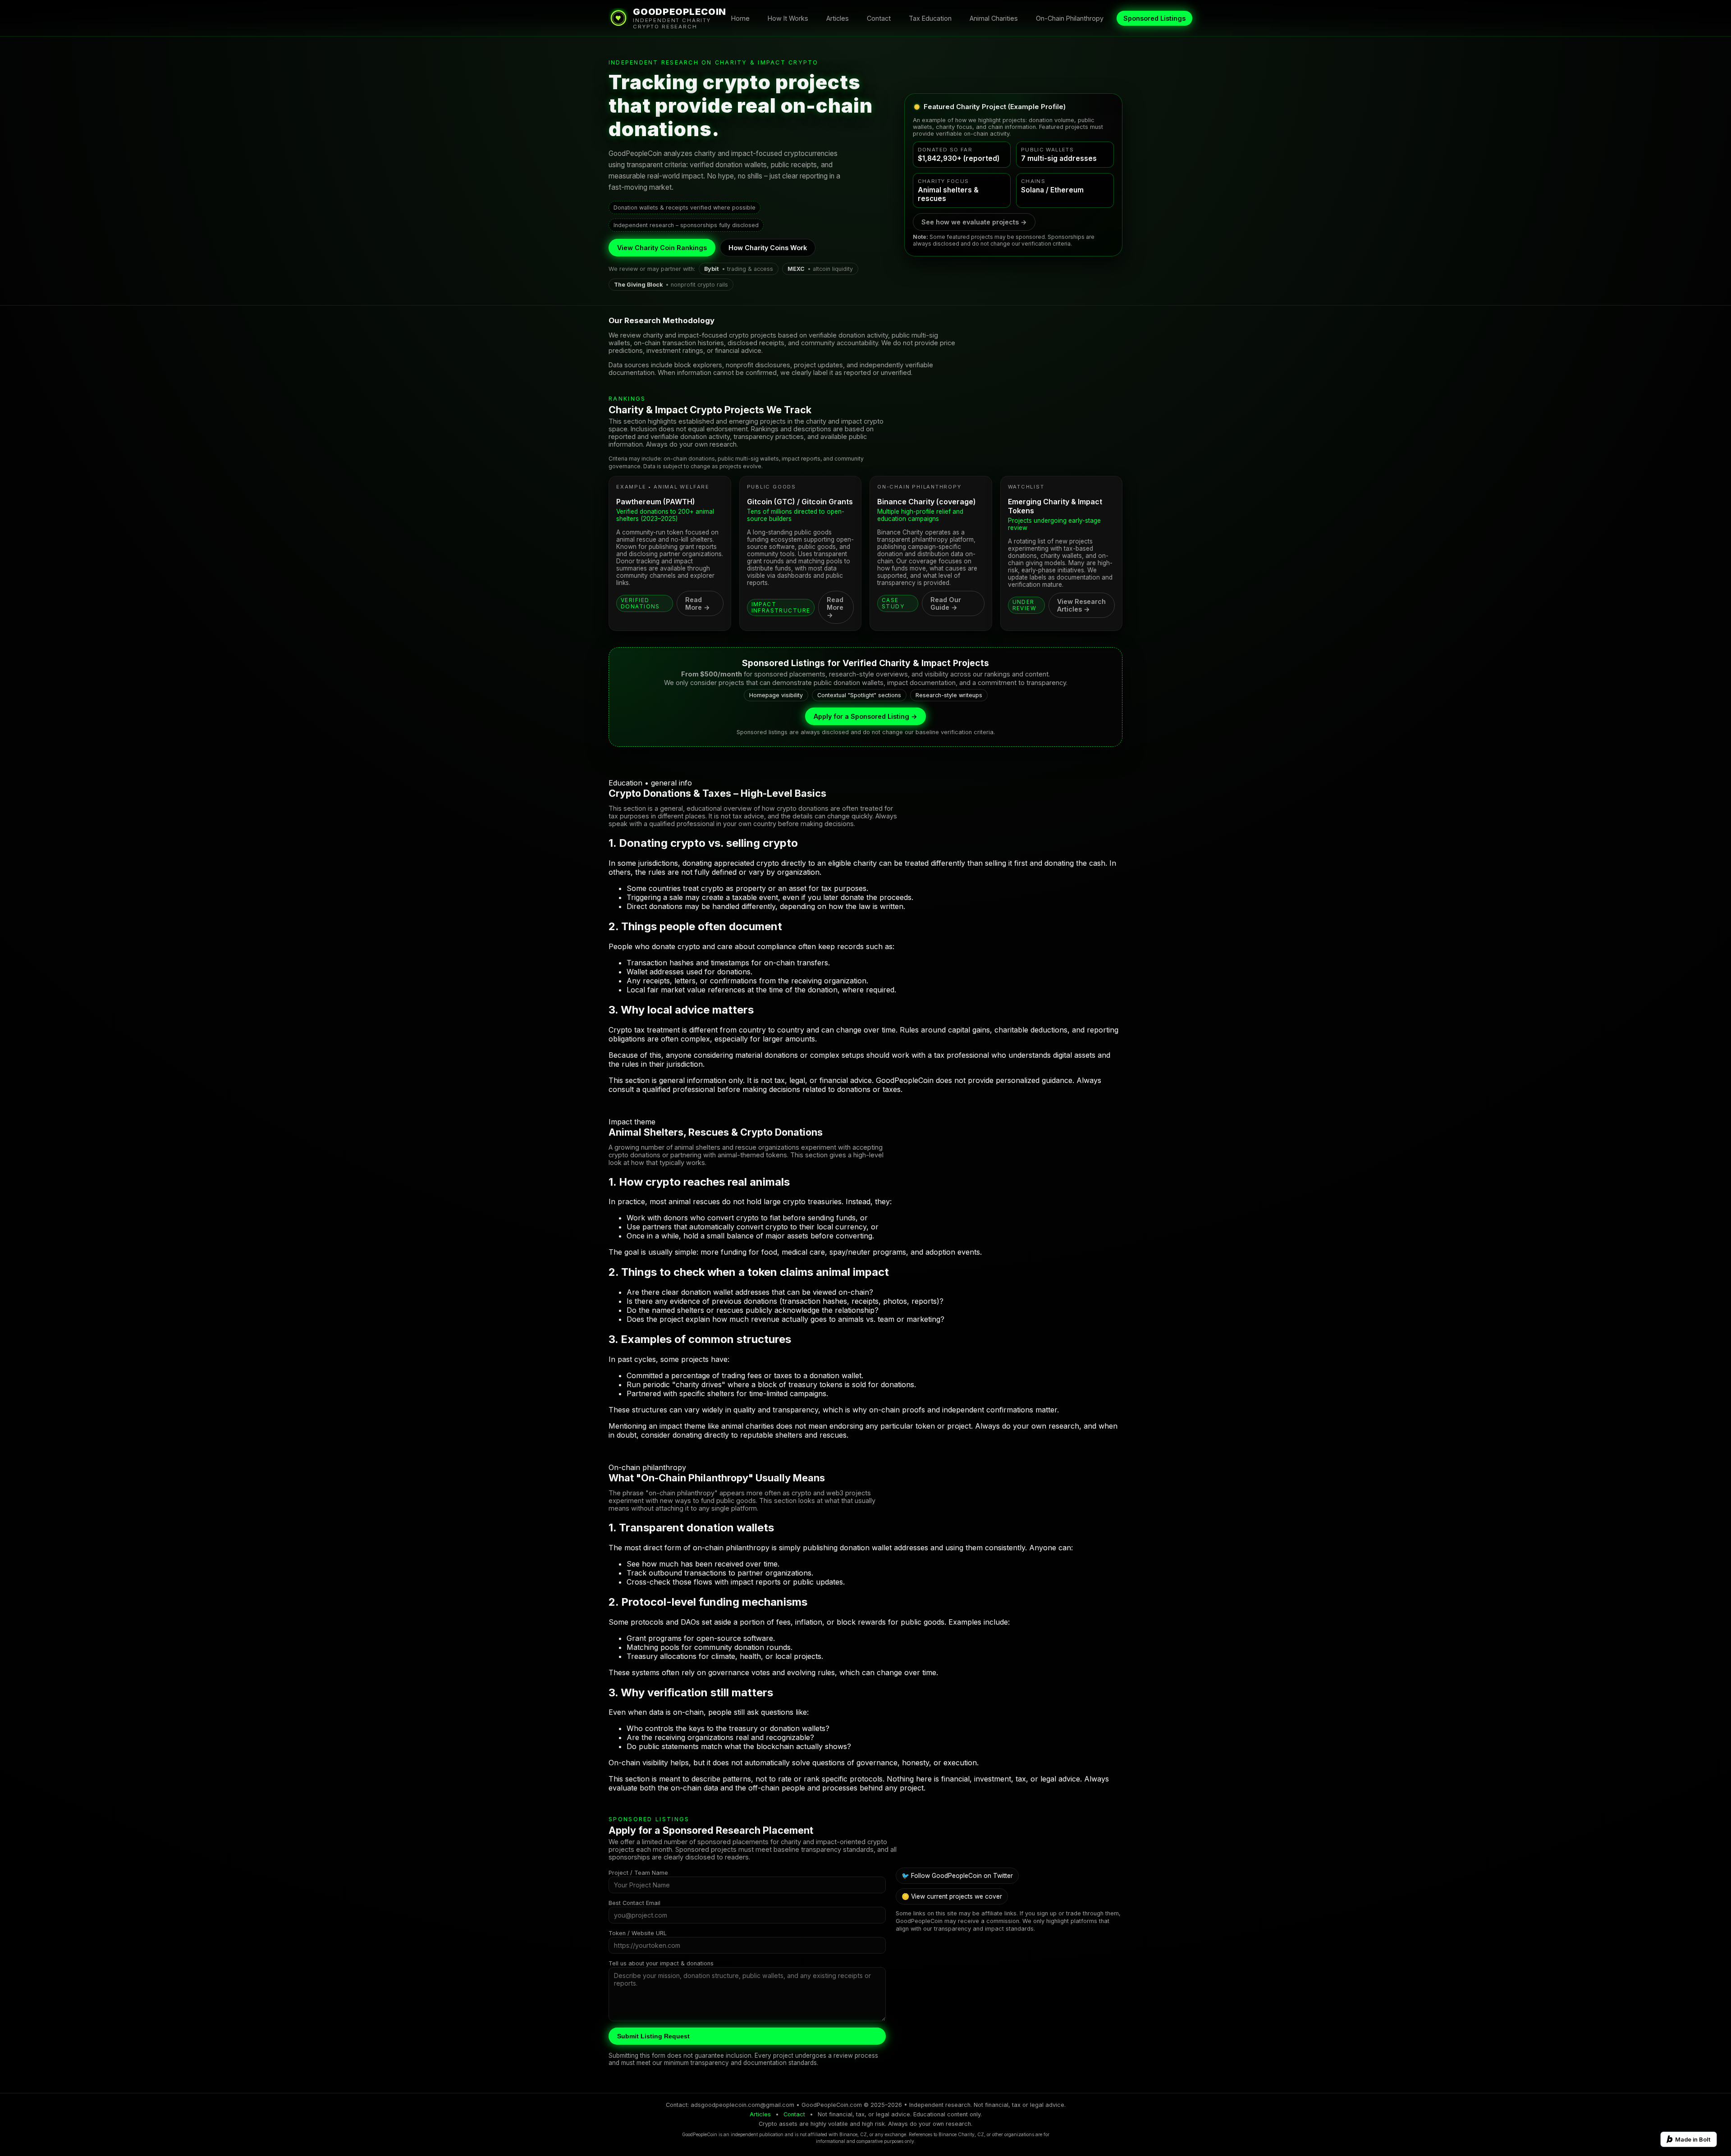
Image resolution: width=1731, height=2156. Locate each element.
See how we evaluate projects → (974, 222)
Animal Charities (994, 18)
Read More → (698, 603)
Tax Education (930, 18)
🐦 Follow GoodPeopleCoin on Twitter (957, 1876)
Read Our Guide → (946, 603)
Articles (838, 18)
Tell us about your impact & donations (661, 1963)
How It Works (788, 18)
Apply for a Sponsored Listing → (865, 716)
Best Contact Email (634, 1903)
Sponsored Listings (1154, 18)
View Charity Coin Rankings (662, 248)
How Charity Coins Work (768, 248)
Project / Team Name (638, 1873)
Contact (879, 18)
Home (740, 18)
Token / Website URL (638, 1933)
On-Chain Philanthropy (1070, 18)
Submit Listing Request (653, 2036)
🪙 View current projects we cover (952, 1896)
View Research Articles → (1081, 605)
